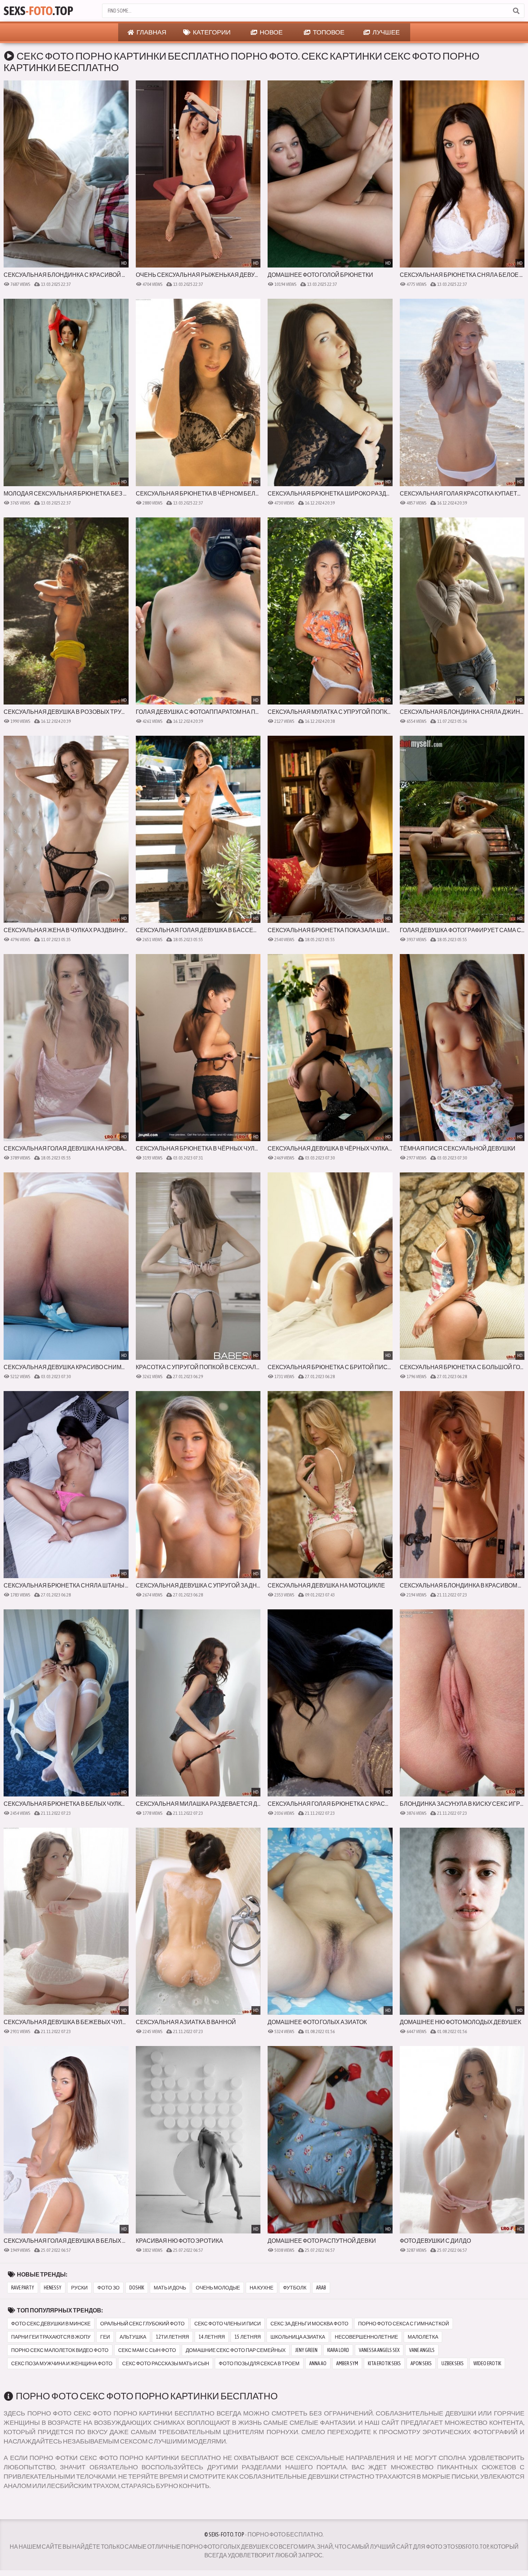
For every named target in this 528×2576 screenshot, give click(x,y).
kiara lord (338, 2350)
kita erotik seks (384, 2363)
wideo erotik (487, 2363)
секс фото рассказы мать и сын (166, 2363)
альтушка (133, 2337)
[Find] (516, 11)
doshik (137, 2288)
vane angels (422, 2350)
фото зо (108, 2288)
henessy (53, 2288)
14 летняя (212, 2337)
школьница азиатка (298, 2337)
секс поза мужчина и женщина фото (62, 2363)
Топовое (328, 32)
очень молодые (218, 2288)
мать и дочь (170, 2288)
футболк (295, 2288)
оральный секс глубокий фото (142, 2324)
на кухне (261, 2288)
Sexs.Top (38, 11)
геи (105, 2337)
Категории (211, 32)
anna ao (318, 2363)
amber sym (347, 2363)
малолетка (423, 2337)
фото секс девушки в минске (51, 2324)
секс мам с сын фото (147, 2350)
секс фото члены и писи (228, 2324)
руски (79, 2288)
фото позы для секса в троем (259, 2363)
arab (321, 2288)
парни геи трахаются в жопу (51, 2337)
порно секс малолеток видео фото (60, 2350)
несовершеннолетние (366, 2337)
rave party (23, 2288)
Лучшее (386, 32)
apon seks (421, 2363)
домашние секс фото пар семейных (236, 2350)
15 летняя (248, 2337)
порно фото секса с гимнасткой (404, 2324)
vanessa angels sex (379, 2350)
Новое (271, 32)
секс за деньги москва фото (309, 2324)
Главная (151, 32)
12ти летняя (172, 2337)
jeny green (306, 2350)
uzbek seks (453, 2363)
